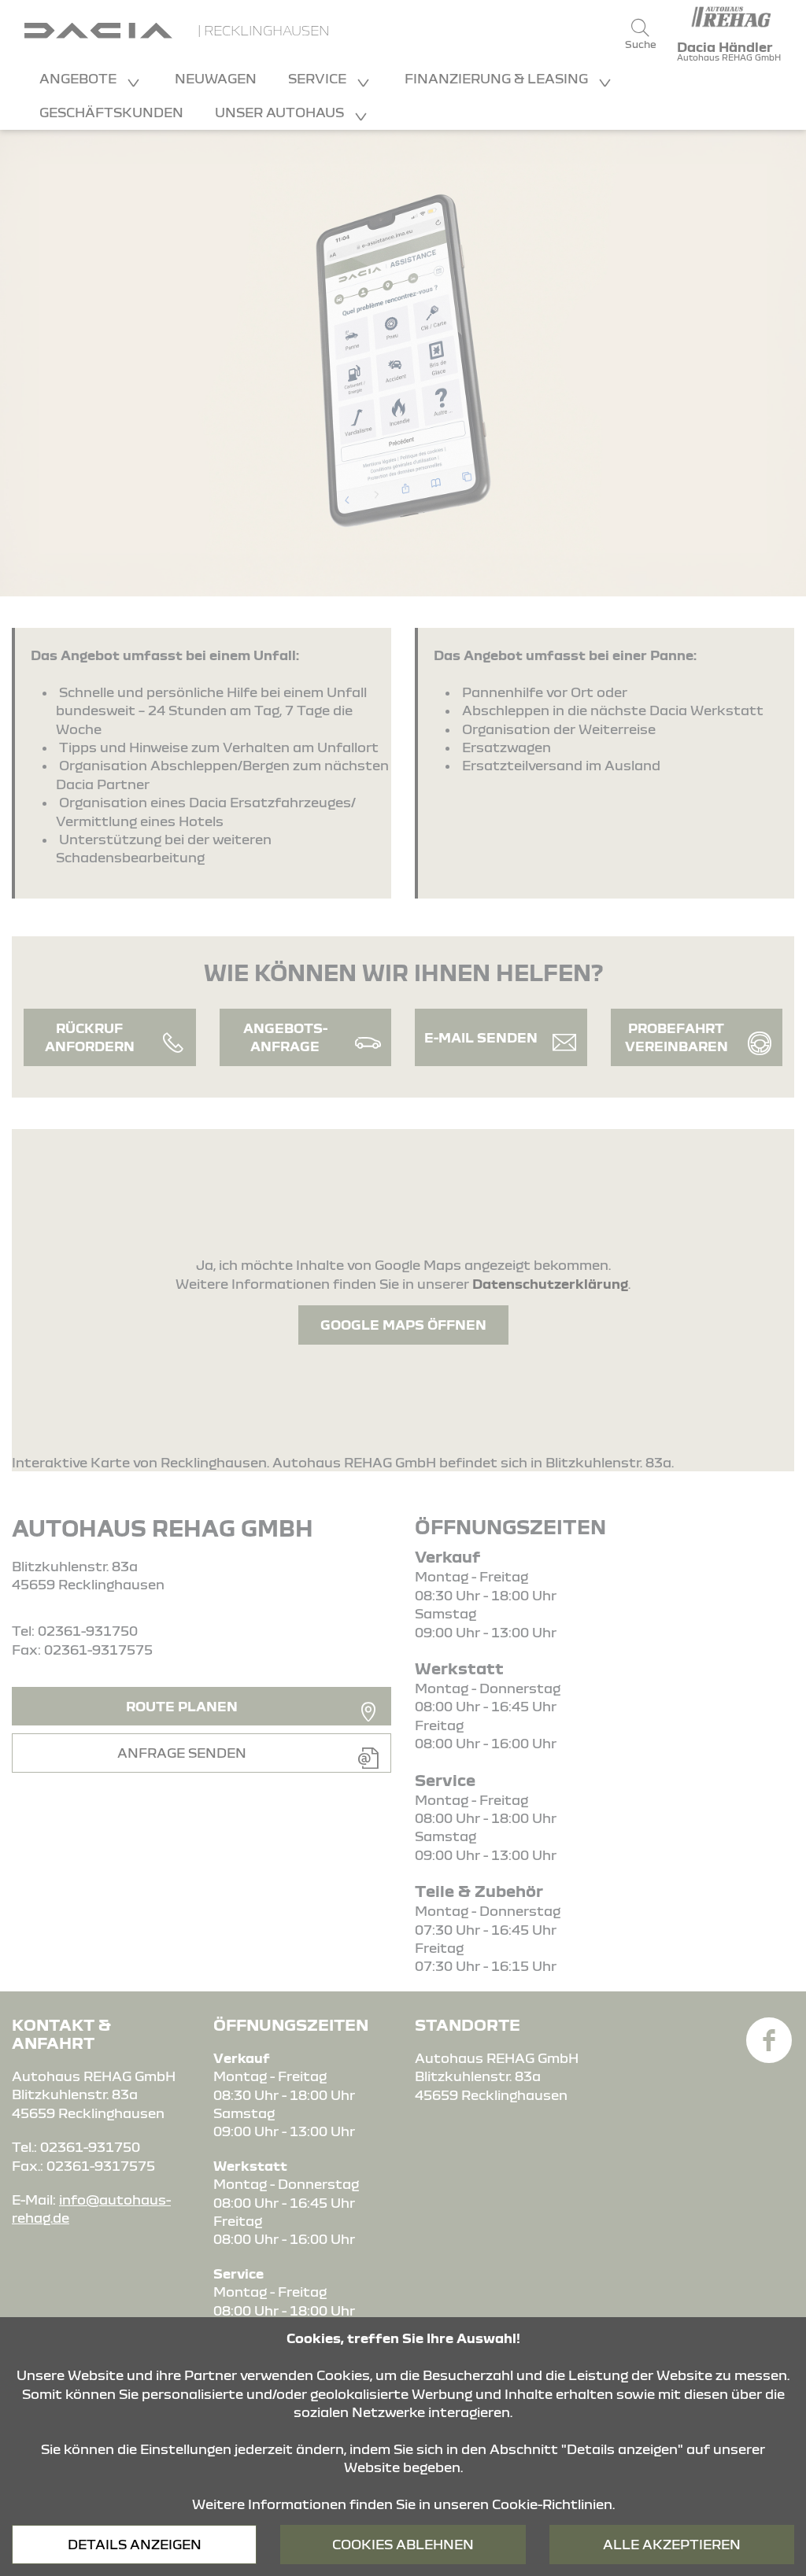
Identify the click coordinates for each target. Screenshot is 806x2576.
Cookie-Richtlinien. (553, 2504)
